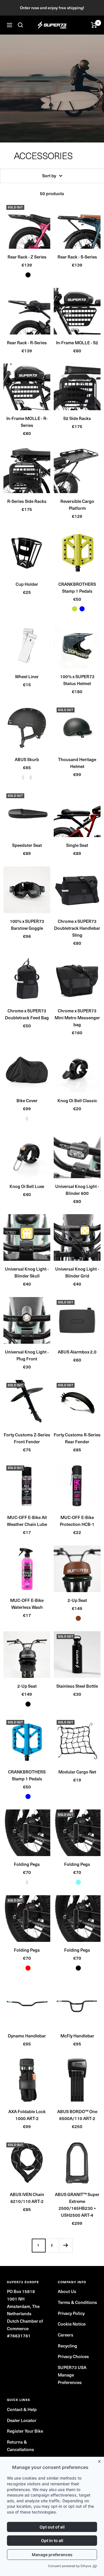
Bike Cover (27, 1100)
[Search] (21, 25)
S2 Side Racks (77, 418)
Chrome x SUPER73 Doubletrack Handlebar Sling (77, 928)
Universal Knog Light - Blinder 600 (77, 1190)
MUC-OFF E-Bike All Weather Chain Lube (27, 1521)
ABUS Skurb (27, 759)
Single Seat (77, 845)
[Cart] (94, 25)
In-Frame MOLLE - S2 (77, 343)
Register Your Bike (25, 2431)
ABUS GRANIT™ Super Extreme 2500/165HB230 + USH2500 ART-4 (77, 2205)
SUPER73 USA (72, 2367)
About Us (67, 2291)
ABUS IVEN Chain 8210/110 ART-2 (27, 2198)
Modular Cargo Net (77, 1772)
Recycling (67, 2346)
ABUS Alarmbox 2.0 (77, 1352)
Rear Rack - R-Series (27, 343)
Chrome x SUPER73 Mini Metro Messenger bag (77, 1018)
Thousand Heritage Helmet (77, 763)
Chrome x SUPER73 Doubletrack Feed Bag (27, 1014)
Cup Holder (27, 584)
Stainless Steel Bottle (77, 1686)
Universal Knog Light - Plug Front (27, 1355)
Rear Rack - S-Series (77, 257)
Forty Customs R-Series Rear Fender (77, 1438)
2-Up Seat (77, 1600)
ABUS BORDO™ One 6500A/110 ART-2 (77, 2115)
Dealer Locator (22, 2420)
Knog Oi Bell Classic (77, 1100)
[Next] (66, 2245)
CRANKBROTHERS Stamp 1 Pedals (77, 588)
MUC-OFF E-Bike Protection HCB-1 (77, 1521)
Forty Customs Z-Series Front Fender (27, 1438)
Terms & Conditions (77, 2302)
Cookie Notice (72, 2324)
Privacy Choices (73, 2356)
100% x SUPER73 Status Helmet (77, 680)
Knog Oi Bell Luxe (27, 1186)
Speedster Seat (27, 845)
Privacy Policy (71, 2313)
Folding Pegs (27, 1864)
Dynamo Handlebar (27, 2036)
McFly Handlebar (77, 2036)
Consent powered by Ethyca (69, 2566)
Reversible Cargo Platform (77, 505)
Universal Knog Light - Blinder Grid (77, 1272)
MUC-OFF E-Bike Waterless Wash (27, 1604)
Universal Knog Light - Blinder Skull (27, 1272)
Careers (66, 2335)
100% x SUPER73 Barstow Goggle (27, 925)
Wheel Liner (27, 676)
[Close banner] (101, 2460)
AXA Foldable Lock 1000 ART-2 (27, 2115)
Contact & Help (22, 2409)
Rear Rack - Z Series (27, 257)
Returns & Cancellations (21, 2446)
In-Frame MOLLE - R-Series (27, 422)
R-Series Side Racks (27, 501)
